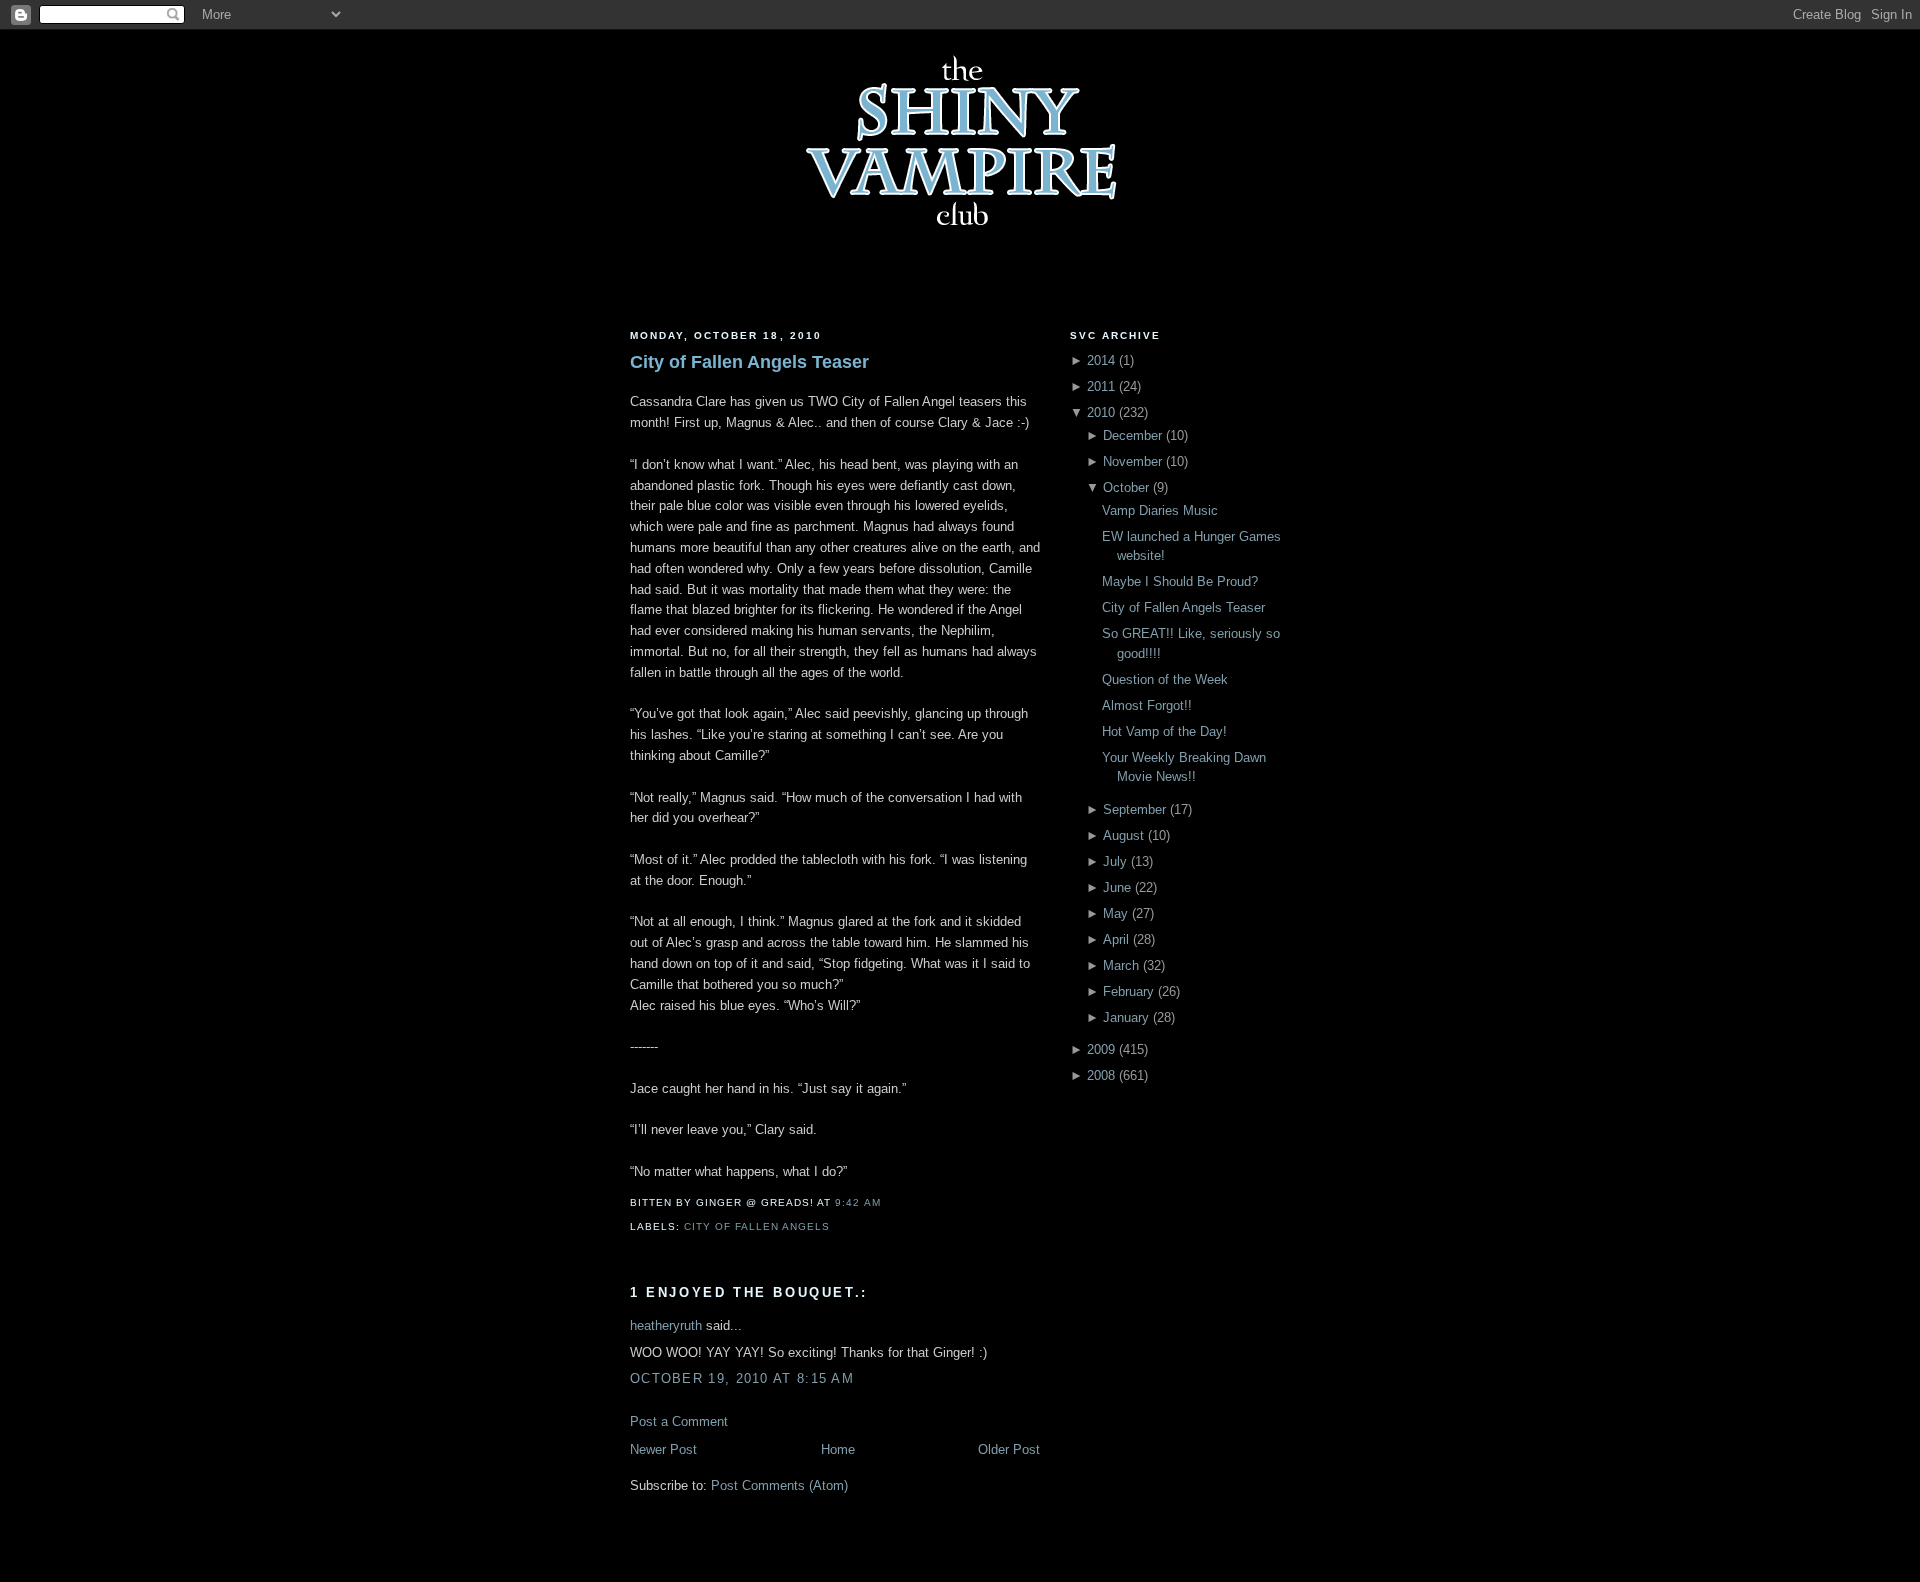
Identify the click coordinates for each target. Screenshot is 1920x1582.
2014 (1101, 360)
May (1115, 913)
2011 (1101, 386)
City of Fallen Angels (757, 1226)
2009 (1101, 1049)
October (1126, 487)
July (1115, 861)
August (1123, 835)
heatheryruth (666, 1325)
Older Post (1009, 1449)
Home (838, 1449)
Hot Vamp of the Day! (1164, 731)
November (1132, 461)
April (1116, 939)
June (1117, 887)
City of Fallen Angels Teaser (749, 362)
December (1132, 435)
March (1121, 965)
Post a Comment (679, 1421)
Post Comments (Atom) (779, 1485)
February (1128, 991)
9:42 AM (857, 1202)
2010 (1101, 412)
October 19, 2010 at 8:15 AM (742, 1378)
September (1134, 809)
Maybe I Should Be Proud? (1180, 581)
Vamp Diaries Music (1160, 510)
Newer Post (663, 1449)
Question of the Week (1165, 679)
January (1126, 1017)
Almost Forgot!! (1147, 705)
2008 (1101, 1075)
